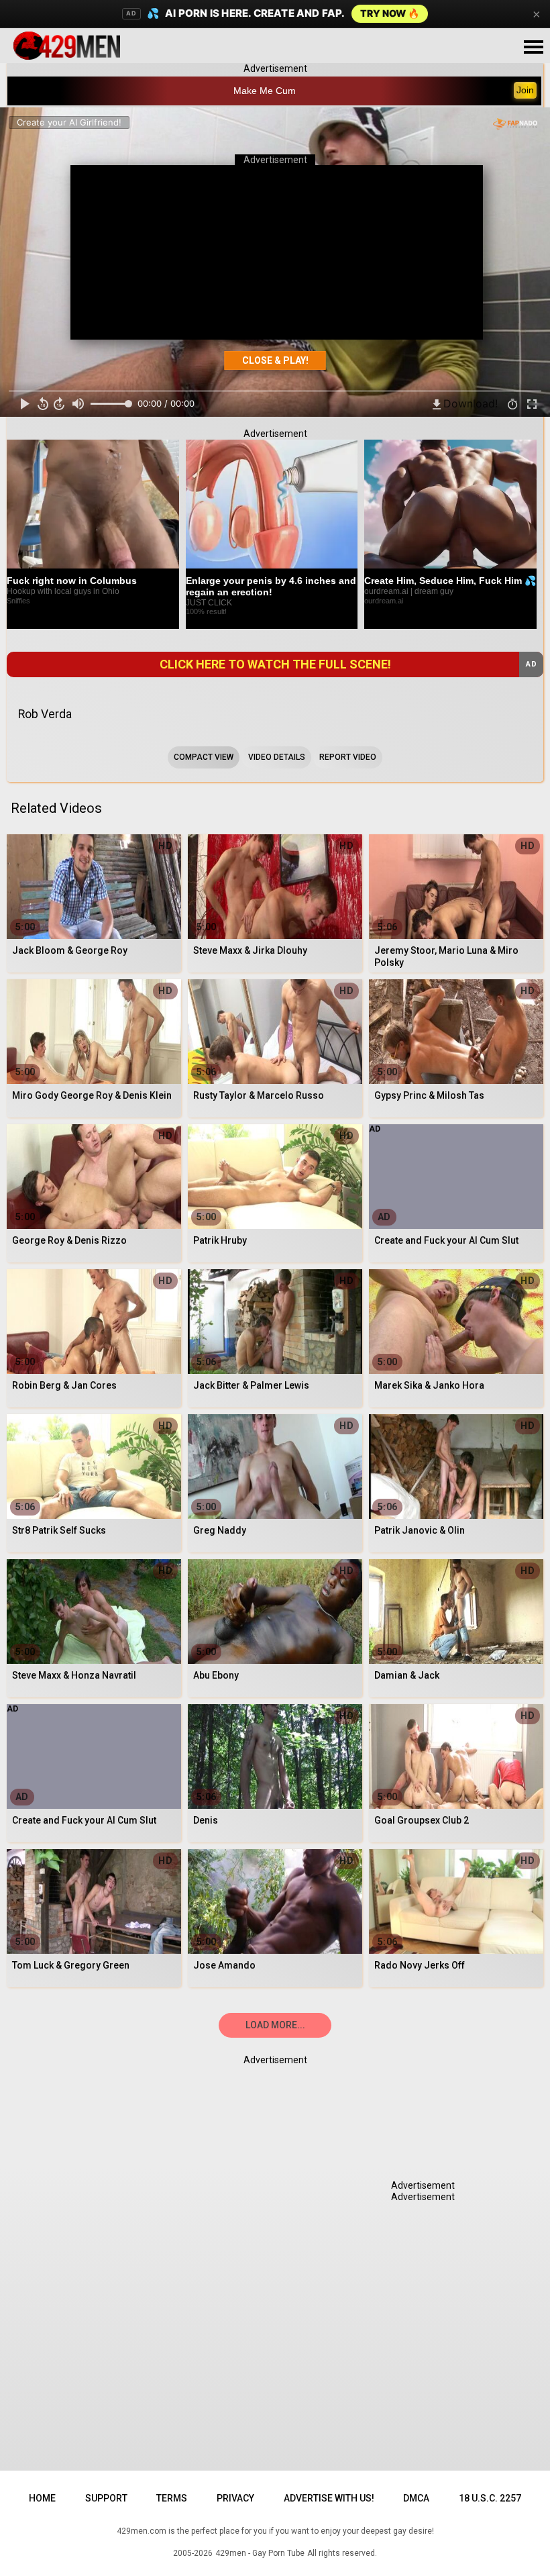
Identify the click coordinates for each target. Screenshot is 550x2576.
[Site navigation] (533, 48)
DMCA (416, 2498)
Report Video (348, 757)
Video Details (277, 757)
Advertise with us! (329, 2498)
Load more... (275, 2025)
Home (42, 2498)
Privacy (235, 2498)
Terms (172, 2498)
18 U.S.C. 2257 (490, 2498)
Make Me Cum (265, 91)
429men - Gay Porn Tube (260, 2553)
